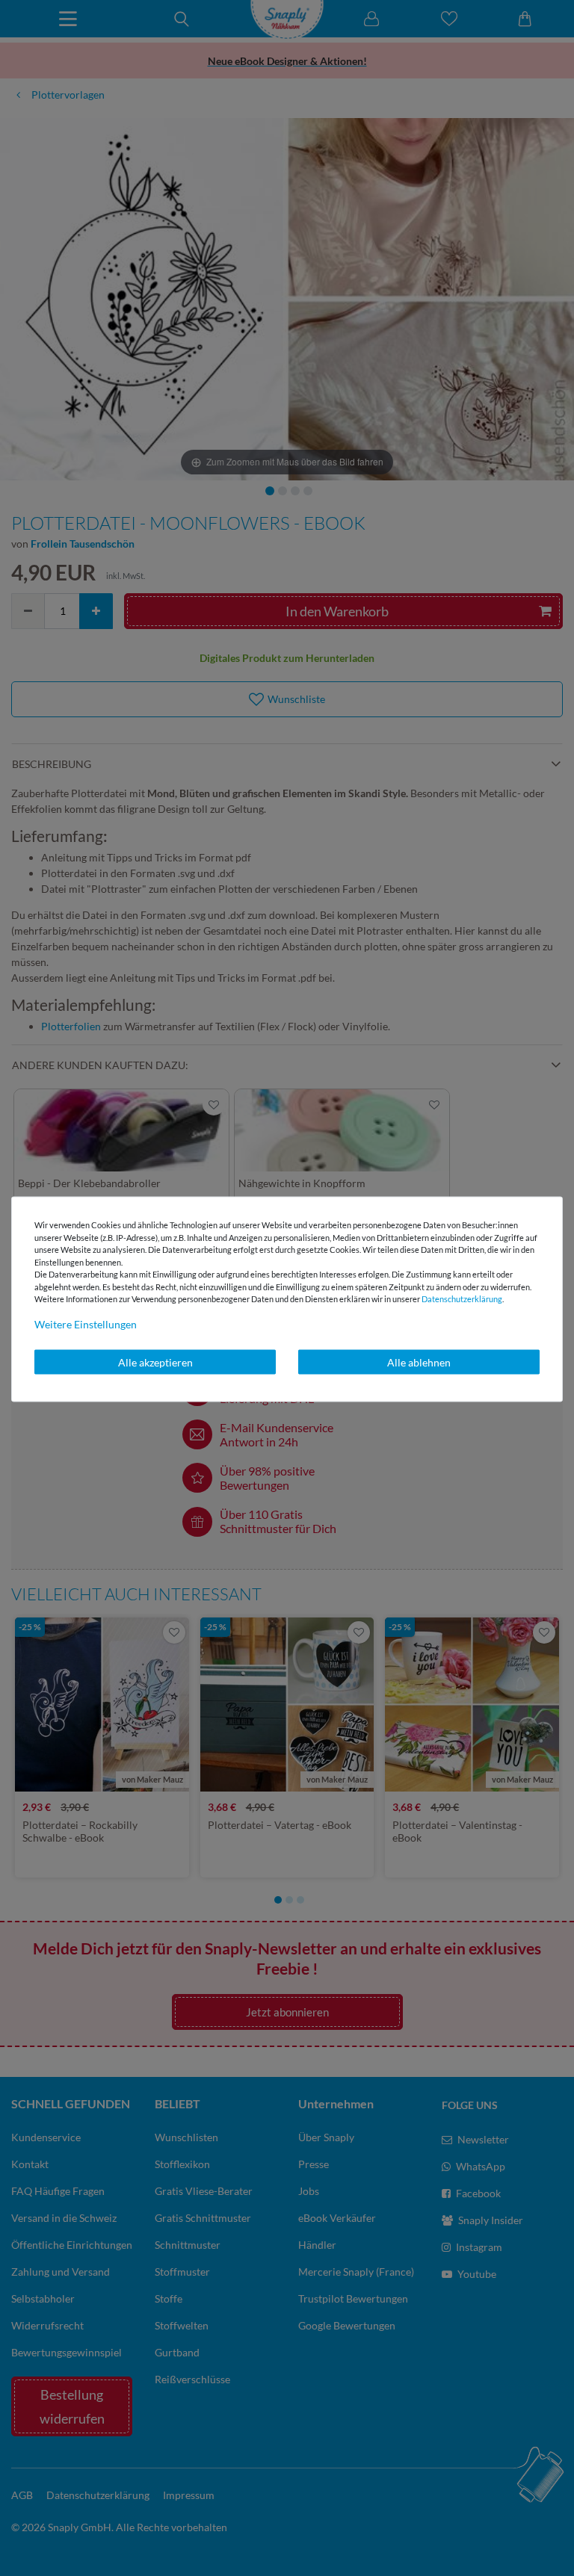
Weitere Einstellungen (86, 1323)
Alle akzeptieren (155, 1362)
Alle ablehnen (419, 1362)
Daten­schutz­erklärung (462, 1299)
